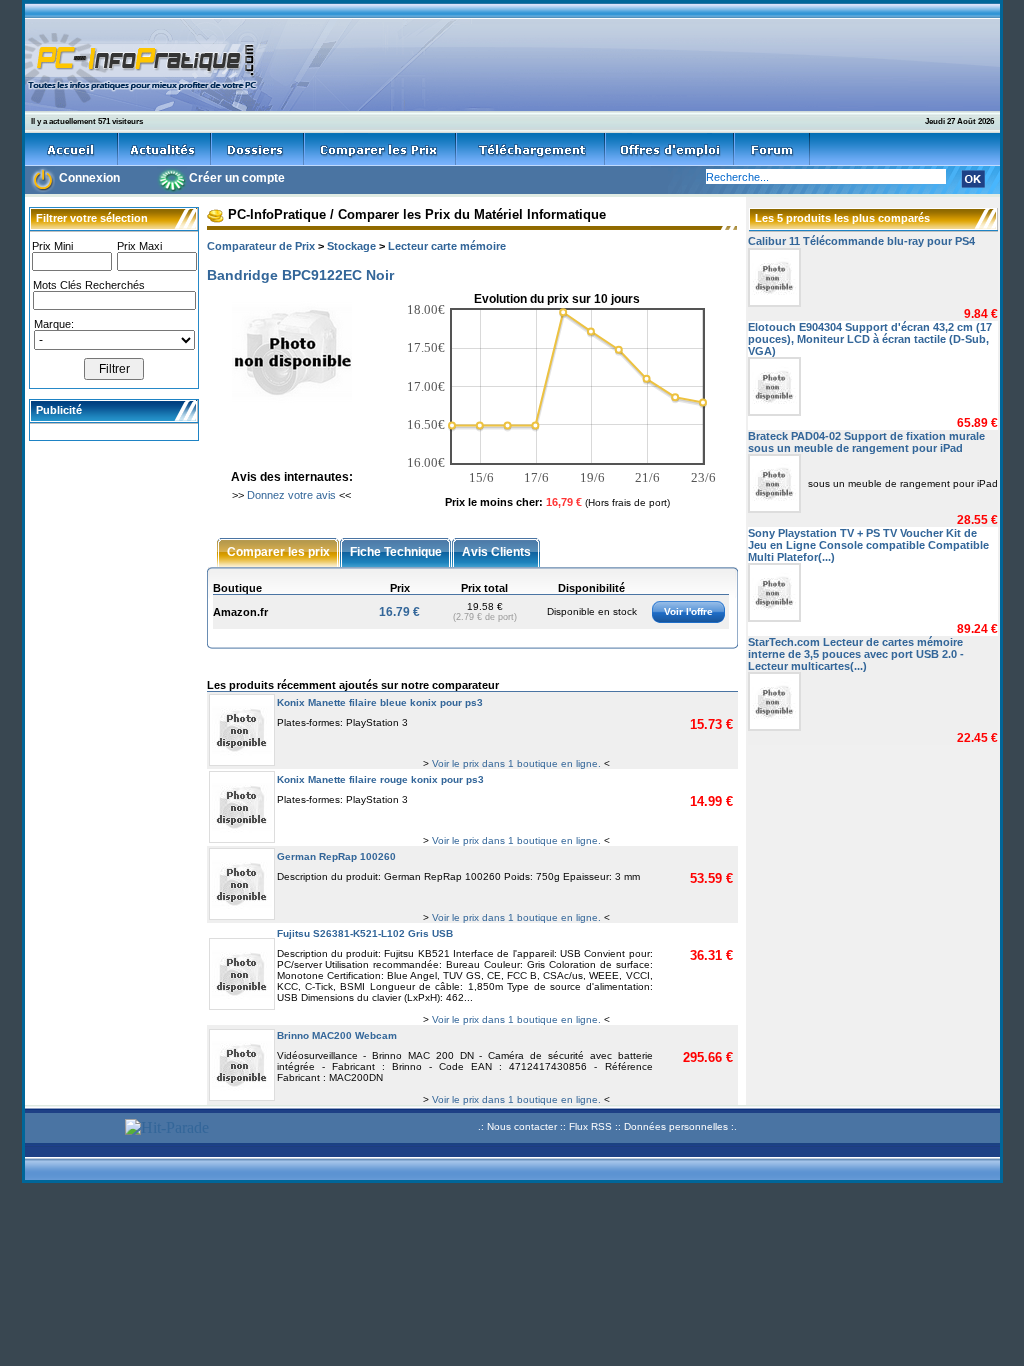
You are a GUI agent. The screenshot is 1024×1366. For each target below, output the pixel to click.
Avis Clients (496, 551)
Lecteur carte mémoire (447, 246)
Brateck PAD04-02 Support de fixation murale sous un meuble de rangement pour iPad (866, 442)
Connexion (89, 178)
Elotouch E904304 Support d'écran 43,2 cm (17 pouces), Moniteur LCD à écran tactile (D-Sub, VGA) (870, 339)
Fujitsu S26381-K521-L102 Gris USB (365, 933)
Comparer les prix (278, 551)
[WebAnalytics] (72, 1129)
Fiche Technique (396, 551)
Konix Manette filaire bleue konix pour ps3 (380, 702)
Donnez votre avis (291, 495)
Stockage (351, 246)
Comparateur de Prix (261, 246)
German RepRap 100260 (336, 856)
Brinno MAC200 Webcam (337, 1035)
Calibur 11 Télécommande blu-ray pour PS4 (861, 241)
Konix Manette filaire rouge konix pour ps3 (380, 779)
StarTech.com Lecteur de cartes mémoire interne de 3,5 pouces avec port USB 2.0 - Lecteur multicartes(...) (856, 654)
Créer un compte (237, 178)
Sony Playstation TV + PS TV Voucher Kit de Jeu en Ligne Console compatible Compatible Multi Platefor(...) (868, 545)
